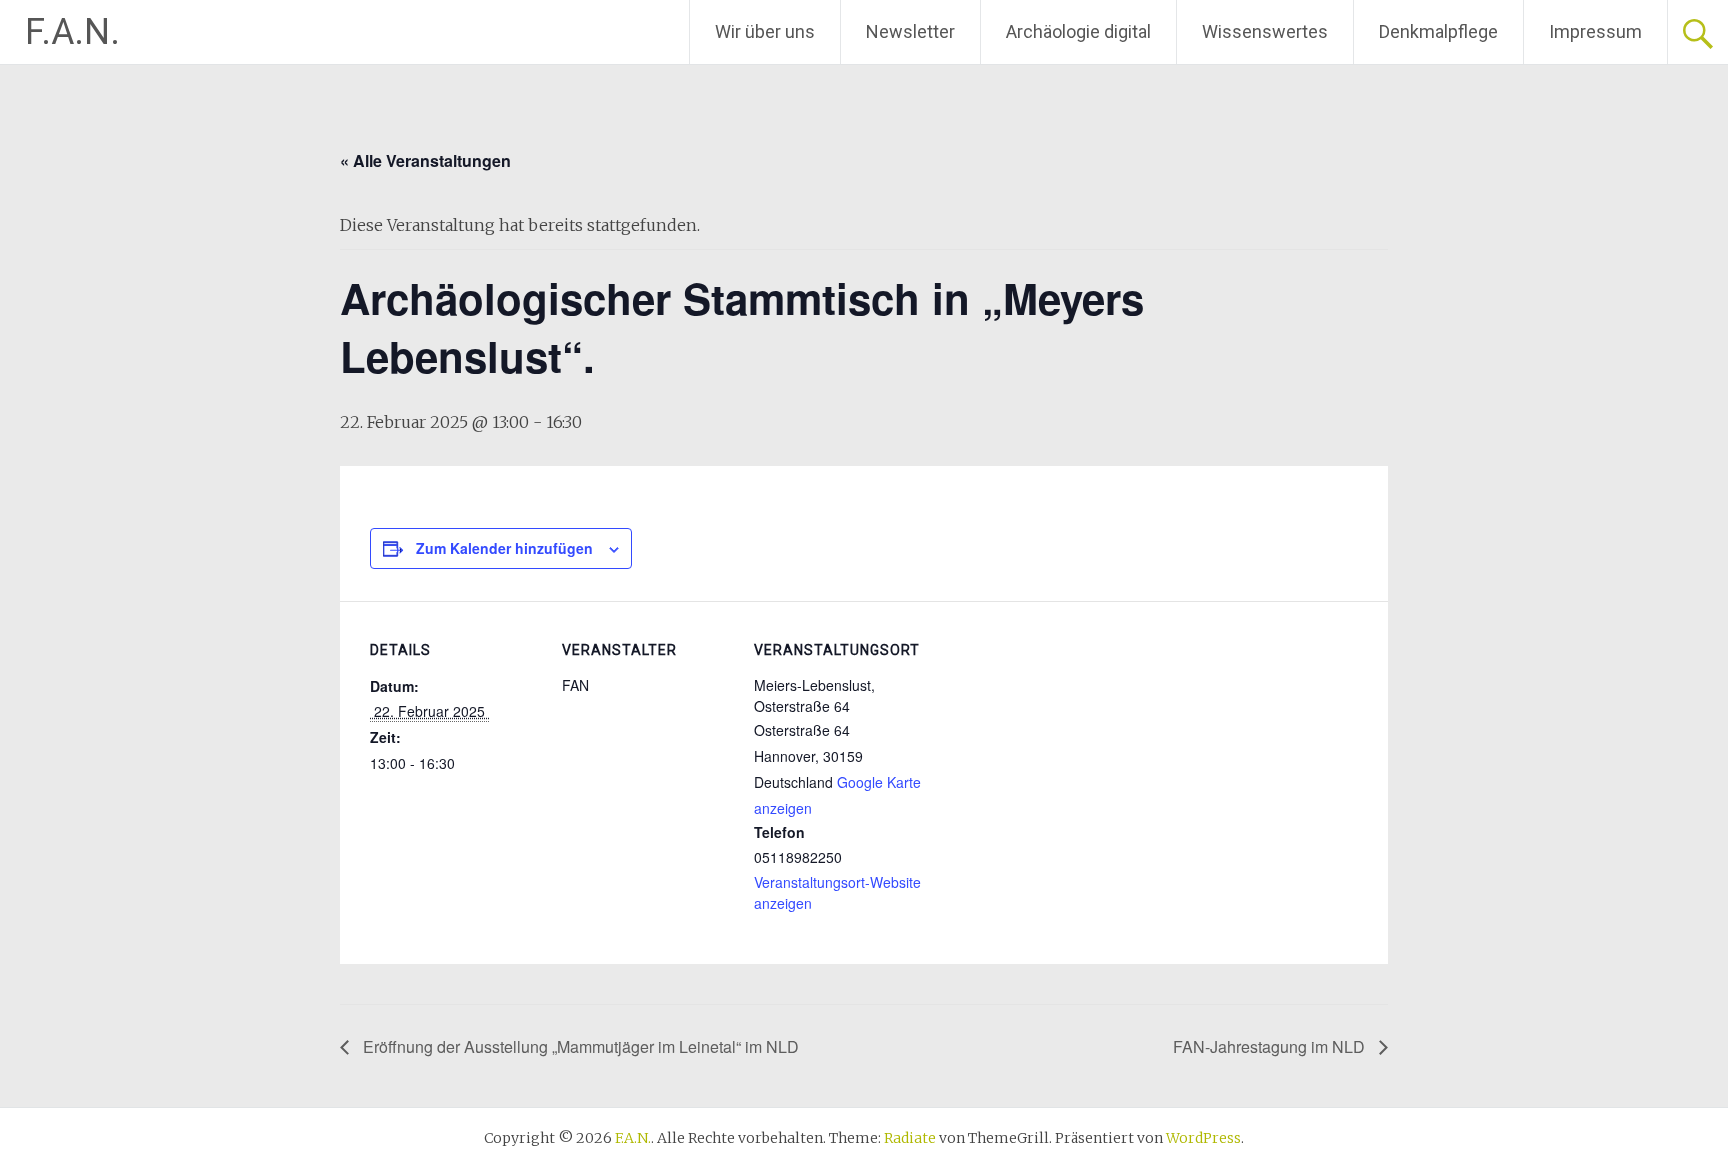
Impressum (1595, 31)
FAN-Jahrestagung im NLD (1271, 1046)
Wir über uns (765, 31)
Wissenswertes (1265, 31)
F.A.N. (72, 32)
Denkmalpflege (1438, 31)
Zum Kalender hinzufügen (504, 548)
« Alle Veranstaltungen (425, 160)
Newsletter (910, 31)
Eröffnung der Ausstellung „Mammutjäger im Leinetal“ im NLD (579, 1046)
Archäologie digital (1078, 31)
